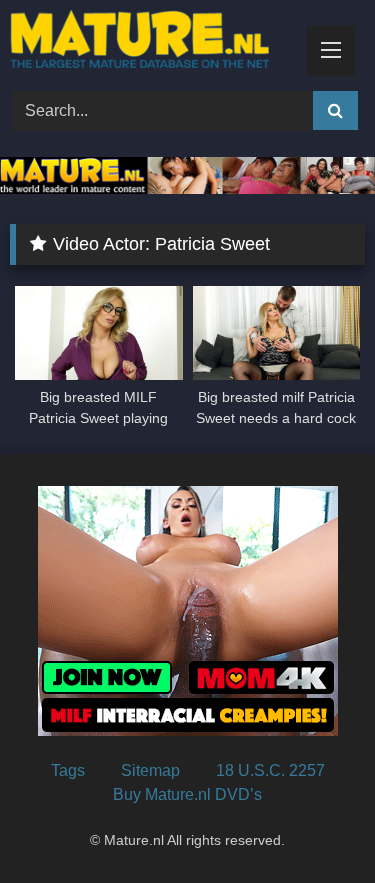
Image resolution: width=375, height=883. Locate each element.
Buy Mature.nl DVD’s (187, 794)
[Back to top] (313, 823)
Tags (68, 770)
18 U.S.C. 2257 (270, 770)
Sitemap (150, 770)
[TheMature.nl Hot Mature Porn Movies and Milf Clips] (154, 42)
